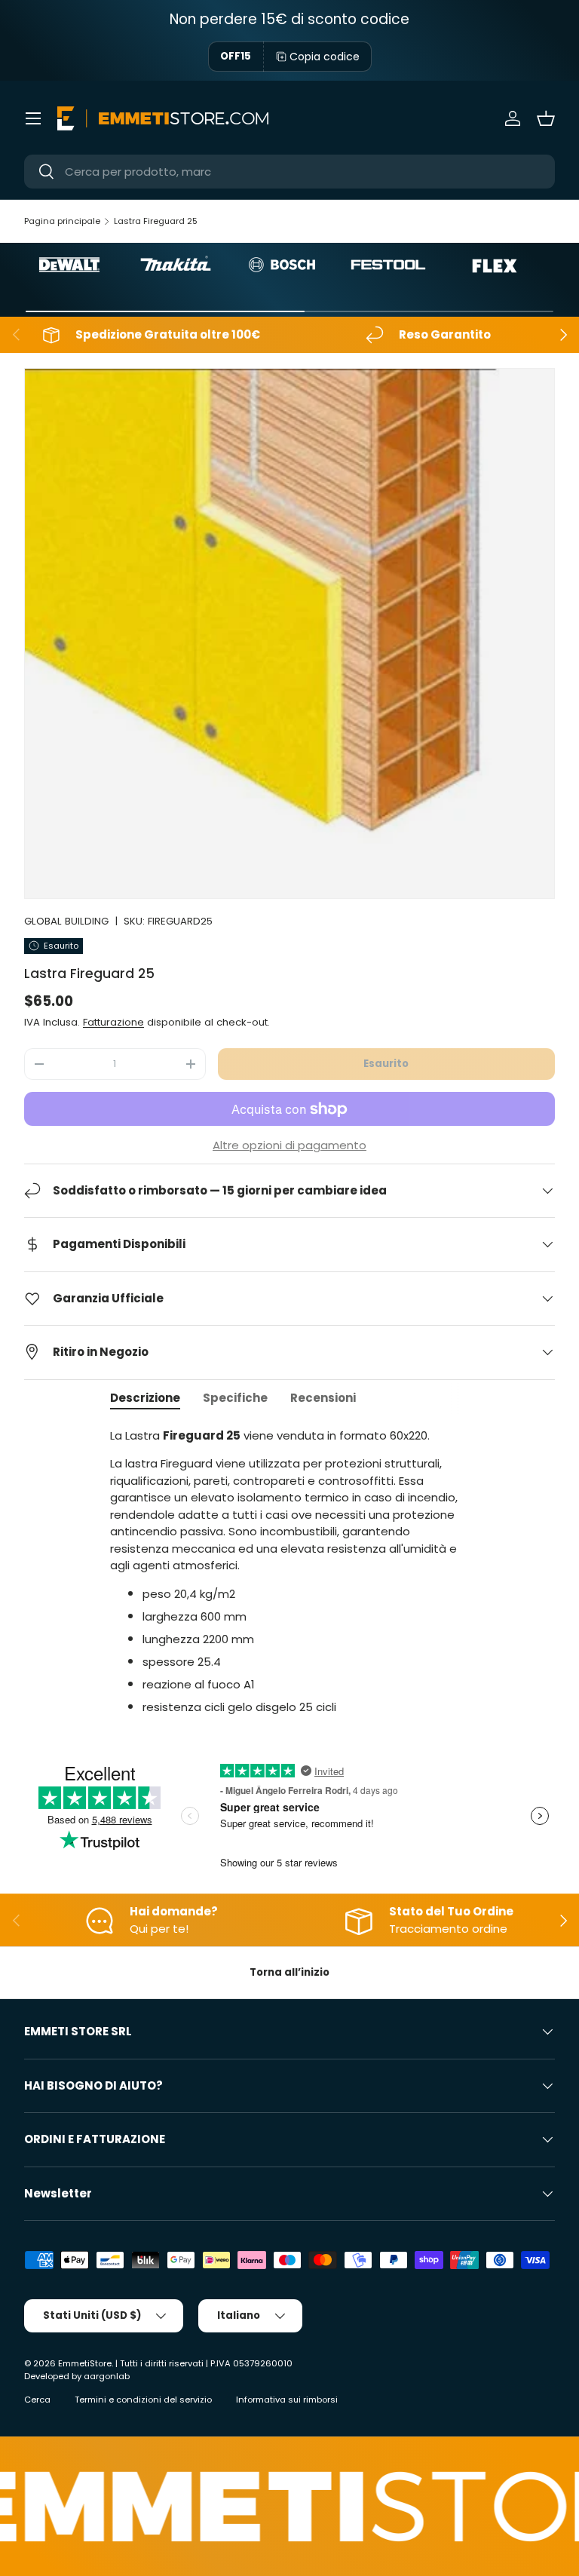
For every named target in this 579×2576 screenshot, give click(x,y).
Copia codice (325, 57)
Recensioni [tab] (323, 1398)
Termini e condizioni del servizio (143, 2400)
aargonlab (107, 2376)
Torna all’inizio (289, 1972)
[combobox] (289, 172)
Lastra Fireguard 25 (156, 221)
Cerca (37, 2400)
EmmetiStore (85, 2363)
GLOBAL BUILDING (66, 921)
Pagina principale (62, 221)
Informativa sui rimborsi (287, 2400)
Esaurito (386, 1064)
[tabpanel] (289, 1572)
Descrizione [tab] (145, 1398)
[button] (546, 118)
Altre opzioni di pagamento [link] (289, 1145)
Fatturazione (113, 1022)
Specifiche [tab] (235, 1398)
